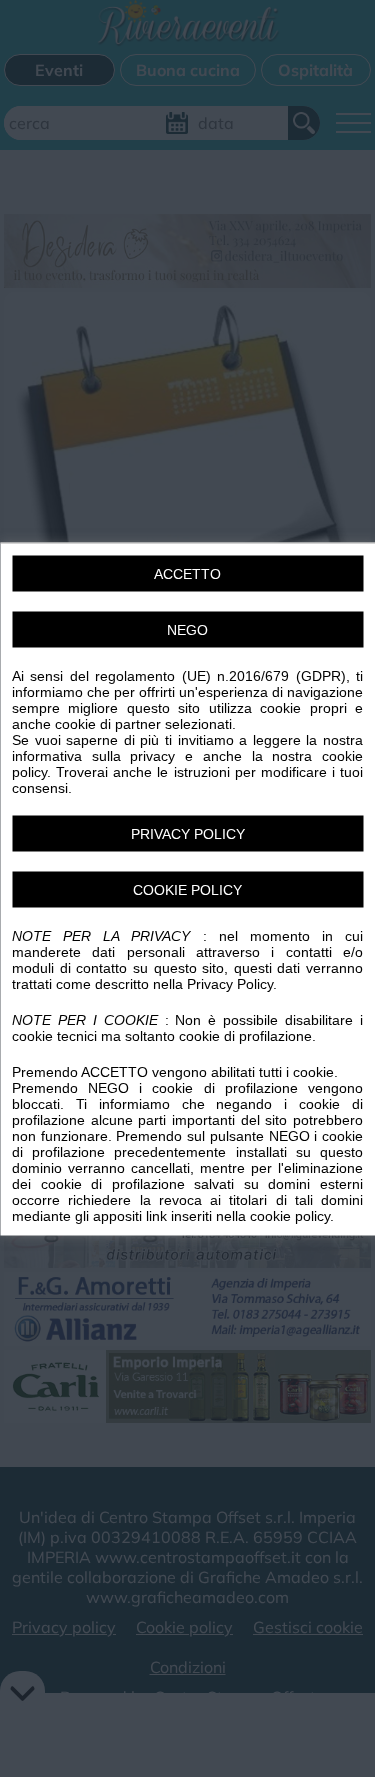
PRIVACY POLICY (188, 833)
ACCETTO (187, 573)
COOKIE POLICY (187, 889)
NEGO (187, 629)
